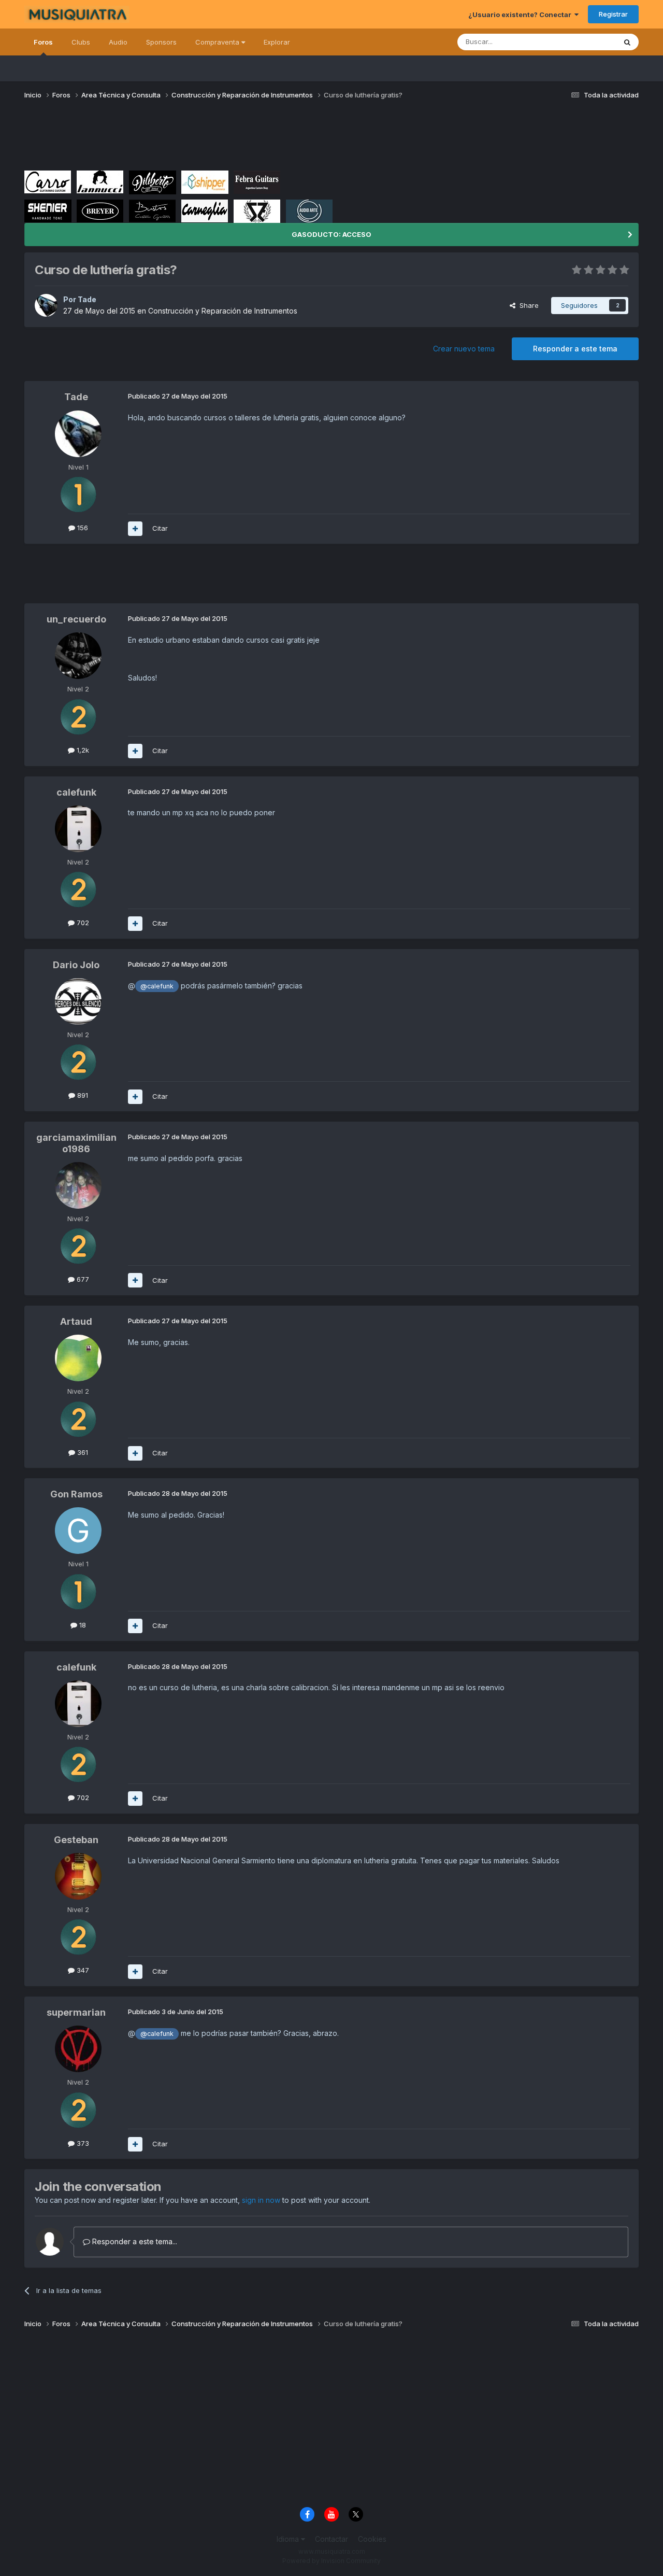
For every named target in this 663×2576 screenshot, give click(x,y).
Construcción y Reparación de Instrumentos (223, 311)
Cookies (372, 2539)
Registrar (613, 14)
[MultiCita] (135, 529)
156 (82, 528)
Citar (160, 528)
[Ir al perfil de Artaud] (78, 1358)
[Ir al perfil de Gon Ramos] (78, 1531)
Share (527, 305)
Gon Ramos (76, 1494)
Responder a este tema (575, 349)
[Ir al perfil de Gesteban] (78, 1876)
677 (82, 1279)
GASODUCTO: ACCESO (331, 234)
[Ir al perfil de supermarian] (78, 2049)
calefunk (76, 792)
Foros (43, 42)
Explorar (277, 42)
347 (82, 1970)
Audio (118, 42)
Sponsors (161, 42)
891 (82, 1095)
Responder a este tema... (134, 2241)
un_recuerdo (76, 619)
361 (82, 1452)
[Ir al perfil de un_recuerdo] (78, 656)
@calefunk (157, 986)
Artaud (76, 1321)
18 (82, 1625)
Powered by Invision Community (331, 2561)
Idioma (289, 2539)
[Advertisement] (213, 139)
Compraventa (218, 42)
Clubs (81, 42)
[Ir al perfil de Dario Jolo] (78, 1001)
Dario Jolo (76, 965)
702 (82, 923)
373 (82, 2143)
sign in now (261, 2200)
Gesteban (76, 1840)
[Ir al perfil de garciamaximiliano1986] (78, 1185)
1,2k (82, 750)
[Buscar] (627, 42)
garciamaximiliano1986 (76, 1143)
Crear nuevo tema (464, 349)
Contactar (331, 2539)
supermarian (76, 2012)
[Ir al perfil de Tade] (46, 305)
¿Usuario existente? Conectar (521, 15)
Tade (87, 299)
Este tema (587, 42)
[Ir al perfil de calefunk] (78, 829)
